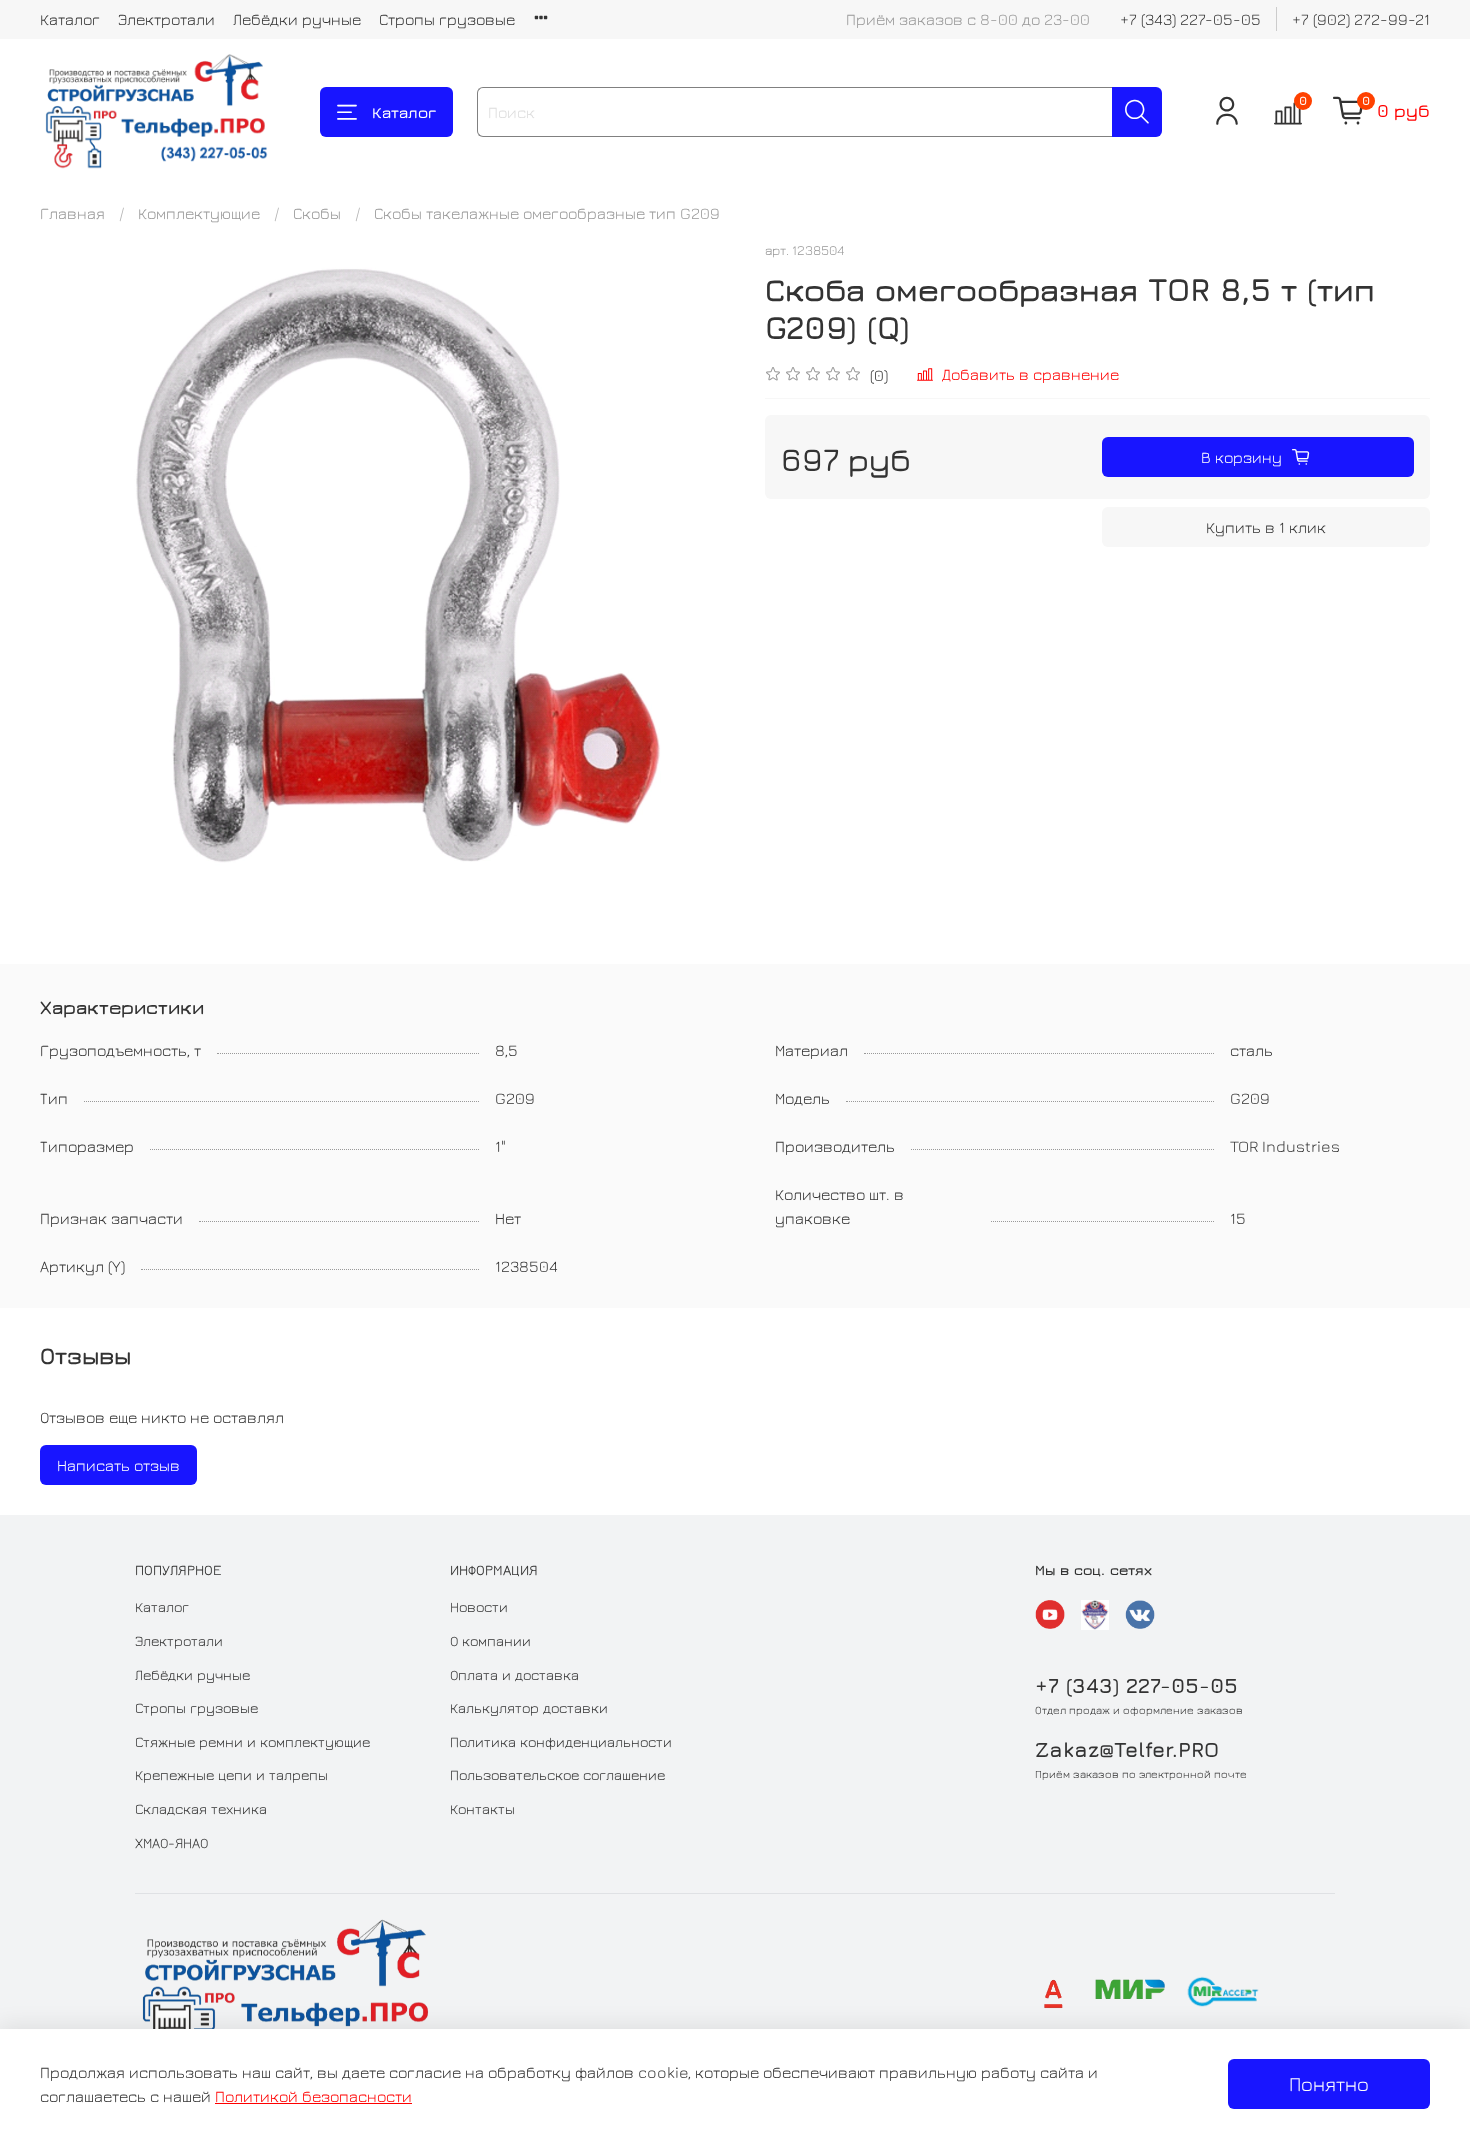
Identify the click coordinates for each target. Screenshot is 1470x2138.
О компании (490, 1640)
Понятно (1329, 2083)
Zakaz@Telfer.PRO (1127, 1749)
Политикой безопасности (313, 2096)
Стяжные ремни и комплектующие (252, 1741)
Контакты (482, 1808)
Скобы (317, 213)
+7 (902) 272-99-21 (1361, 19)
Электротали (166, 19)
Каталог (70, 19)
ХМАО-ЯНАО (171, 1842)
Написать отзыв (118, 1465)
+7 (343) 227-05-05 (1190, 19)
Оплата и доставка (514, 1674)
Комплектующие (199, 213)
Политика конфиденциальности (561, 1741)
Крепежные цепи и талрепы (231, 1774)
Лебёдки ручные (297, 19)
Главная (72, 213)
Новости (479, 1606)
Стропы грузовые (447, 19)
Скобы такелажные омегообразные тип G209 (547, 213)
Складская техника (201, 1808)
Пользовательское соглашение (557, 1774)
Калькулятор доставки (529, 1707)
